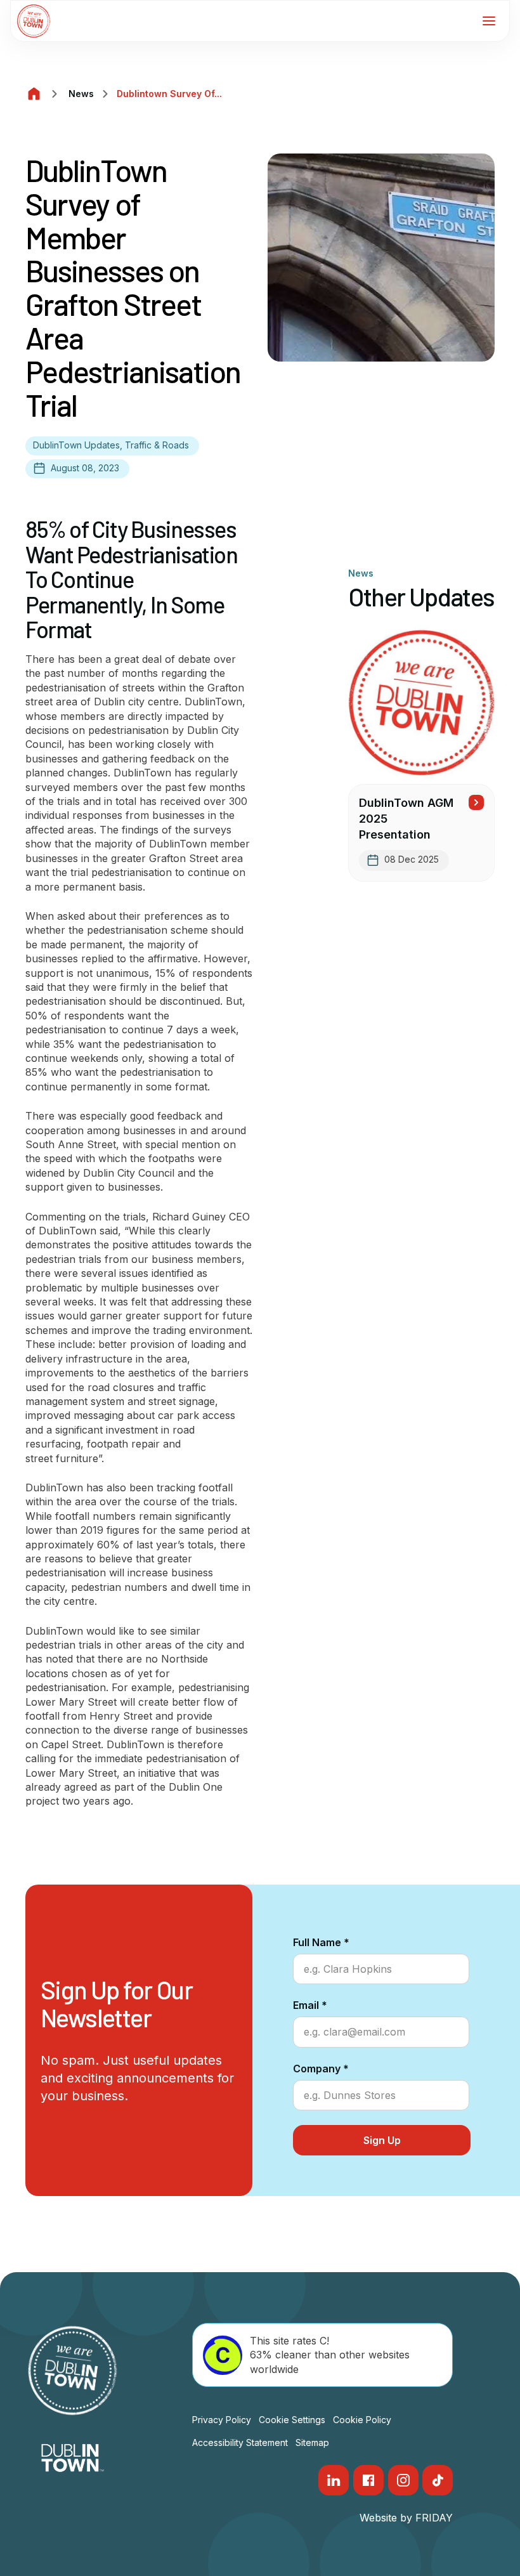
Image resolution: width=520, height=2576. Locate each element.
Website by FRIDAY (406, 2518)
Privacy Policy (222, 2420)
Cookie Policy (362, 2420)
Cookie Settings (292, 2420)
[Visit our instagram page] (403, 2480)
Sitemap (312, 2442)
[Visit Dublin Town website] (73, 2458)
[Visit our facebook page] (368, 2480)
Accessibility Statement (240, 2442)
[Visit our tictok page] (438, 2480)
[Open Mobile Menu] (489, 21)
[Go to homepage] (34, 21)
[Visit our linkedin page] (334, 2480)
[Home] (34, 94)
